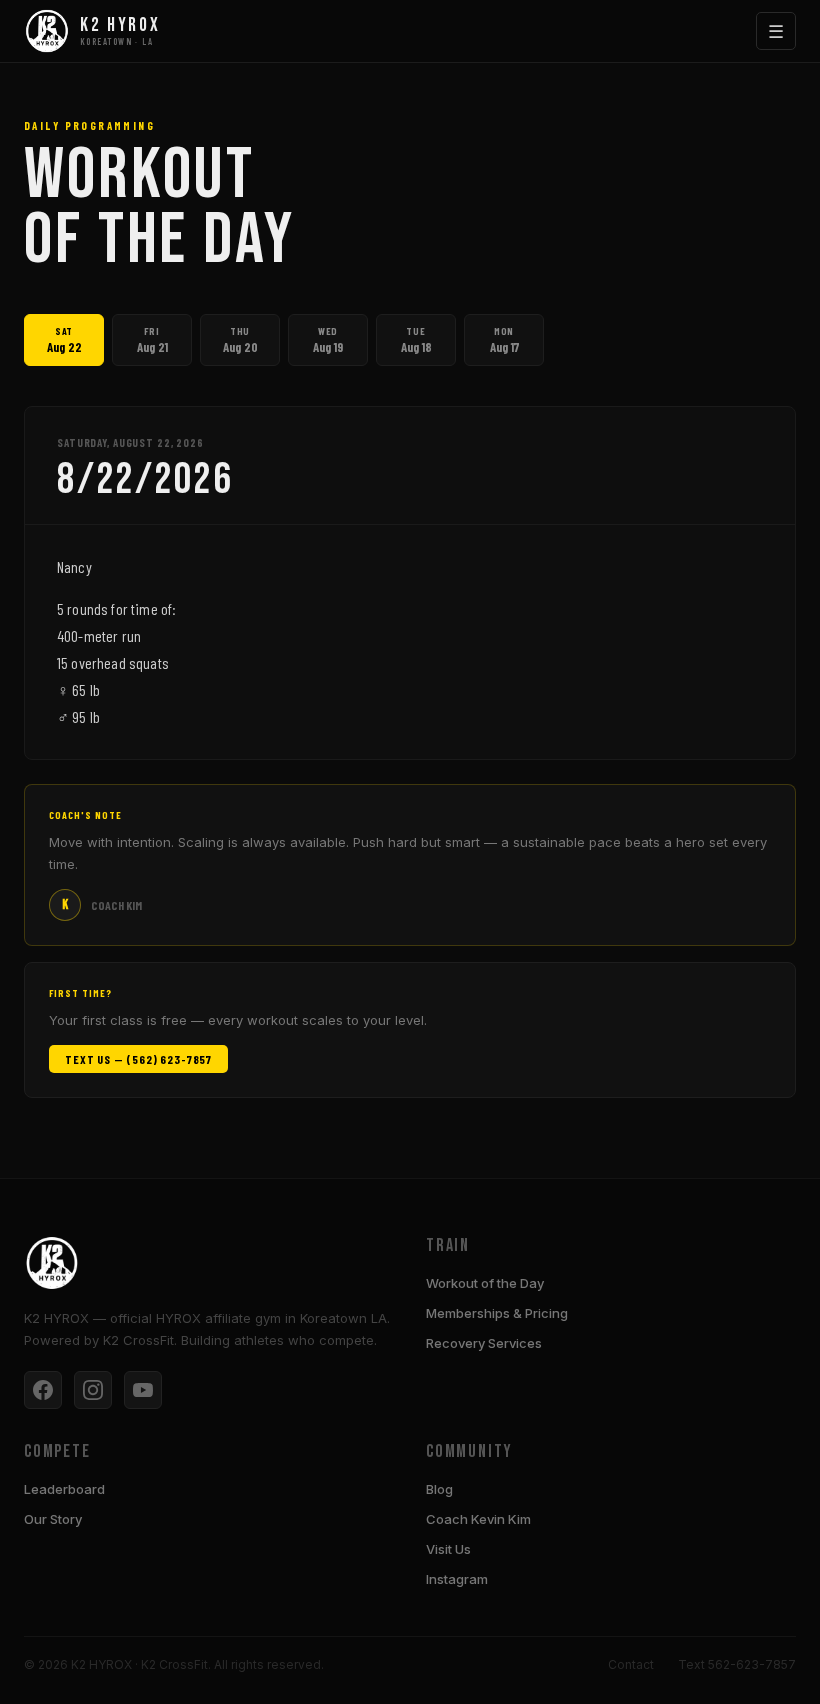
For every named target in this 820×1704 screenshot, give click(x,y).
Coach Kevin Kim (478, 1519)
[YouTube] (143, 1390)
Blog (439, 1489)
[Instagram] (93, 1390)
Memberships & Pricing (497, 1313)
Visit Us (448, 1549)
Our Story (53, 1519)
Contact (631, 1664)
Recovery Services (484, 1343)
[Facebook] (43, 1390)
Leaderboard (64, 1489)
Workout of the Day (485, 1283)
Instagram (457, 1579)
